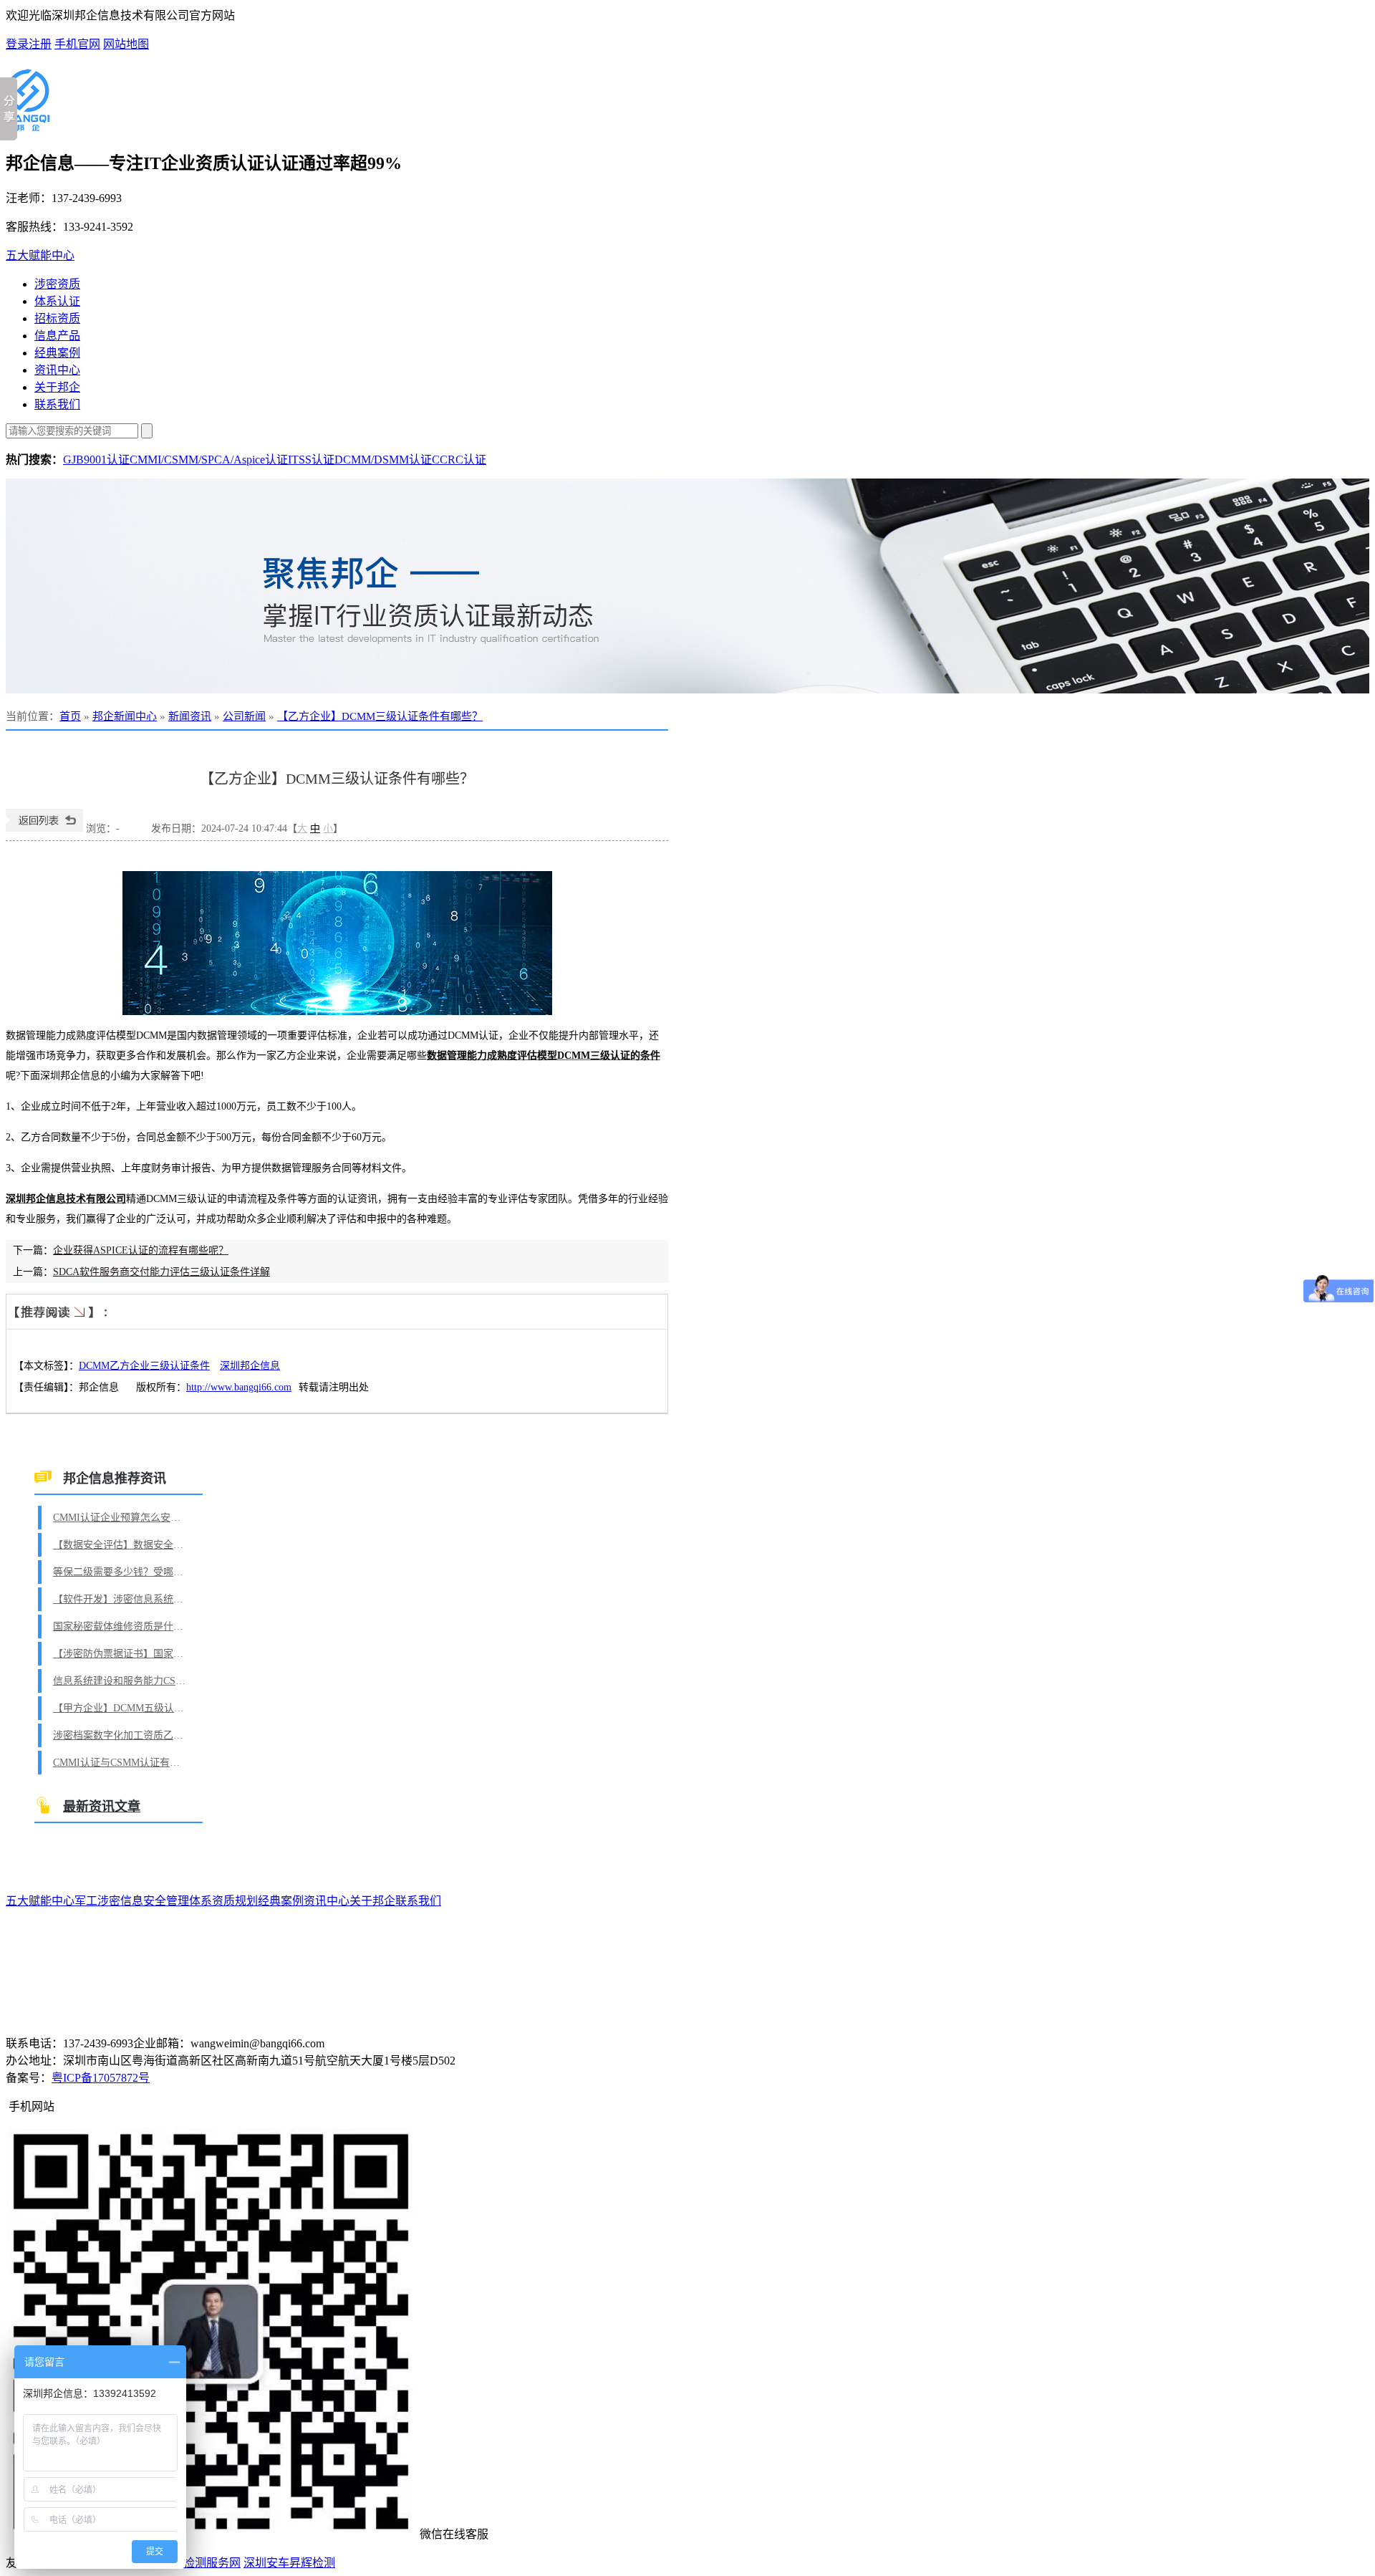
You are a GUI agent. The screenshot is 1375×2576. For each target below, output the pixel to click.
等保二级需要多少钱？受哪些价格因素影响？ (121, 1572)
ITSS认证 (311, 460)
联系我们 (57, 404)
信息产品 (57, 336)
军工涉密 (97, 1901)
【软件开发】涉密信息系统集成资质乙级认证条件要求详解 (121, 1599)
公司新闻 (244, 716)
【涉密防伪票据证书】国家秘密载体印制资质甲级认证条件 (121, 1654)
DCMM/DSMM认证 (383, 460)
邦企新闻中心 (125, 716)
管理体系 (189, 1901)
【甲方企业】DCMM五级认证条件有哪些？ (121, 1708)
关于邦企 (57, 387)
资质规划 (235, 1901)
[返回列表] (44, 828)
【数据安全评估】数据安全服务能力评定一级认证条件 (121, 1545)
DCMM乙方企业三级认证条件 (144, 1366)
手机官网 (77, 44)
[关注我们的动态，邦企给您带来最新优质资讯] (687, 586)
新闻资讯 (190, 716)
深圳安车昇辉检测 (289, 2563)
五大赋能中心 (40, 255)
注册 (40, 44)
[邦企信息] (28, 125)
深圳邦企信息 (250, 1366)
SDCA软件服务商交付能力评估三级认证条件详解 (161, 1272)
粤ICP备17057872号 (101, 2078)
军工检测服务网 (201, 2563)
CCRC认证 (459, 460)
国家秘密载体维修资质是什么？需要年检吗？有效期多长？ (121, 1626)
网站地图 (126, 44)
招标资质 (57, 318)
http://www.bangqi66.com (239, 1387)
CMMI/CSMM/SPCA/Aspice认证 (209, 460)
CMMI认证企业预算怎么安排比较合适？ (121, 1518)
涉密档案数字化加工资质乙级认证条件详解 (121, 1735)
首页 (70, 716)
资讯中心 (57, 370)
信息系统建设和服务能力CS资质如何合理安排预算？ (121, 1681)
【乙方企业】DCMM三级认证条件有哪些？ (380, 716)
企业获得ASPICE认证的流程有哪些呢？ (141, 1250)
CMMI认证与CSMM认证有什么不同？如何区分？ (121, 1763)
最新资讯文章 (102, 1807)
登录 (17, 44)
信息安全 (143, 1901)
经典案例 (57, 353)
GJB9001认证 (96, 460)
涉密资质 (57, 284)
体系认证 (57, 301)
